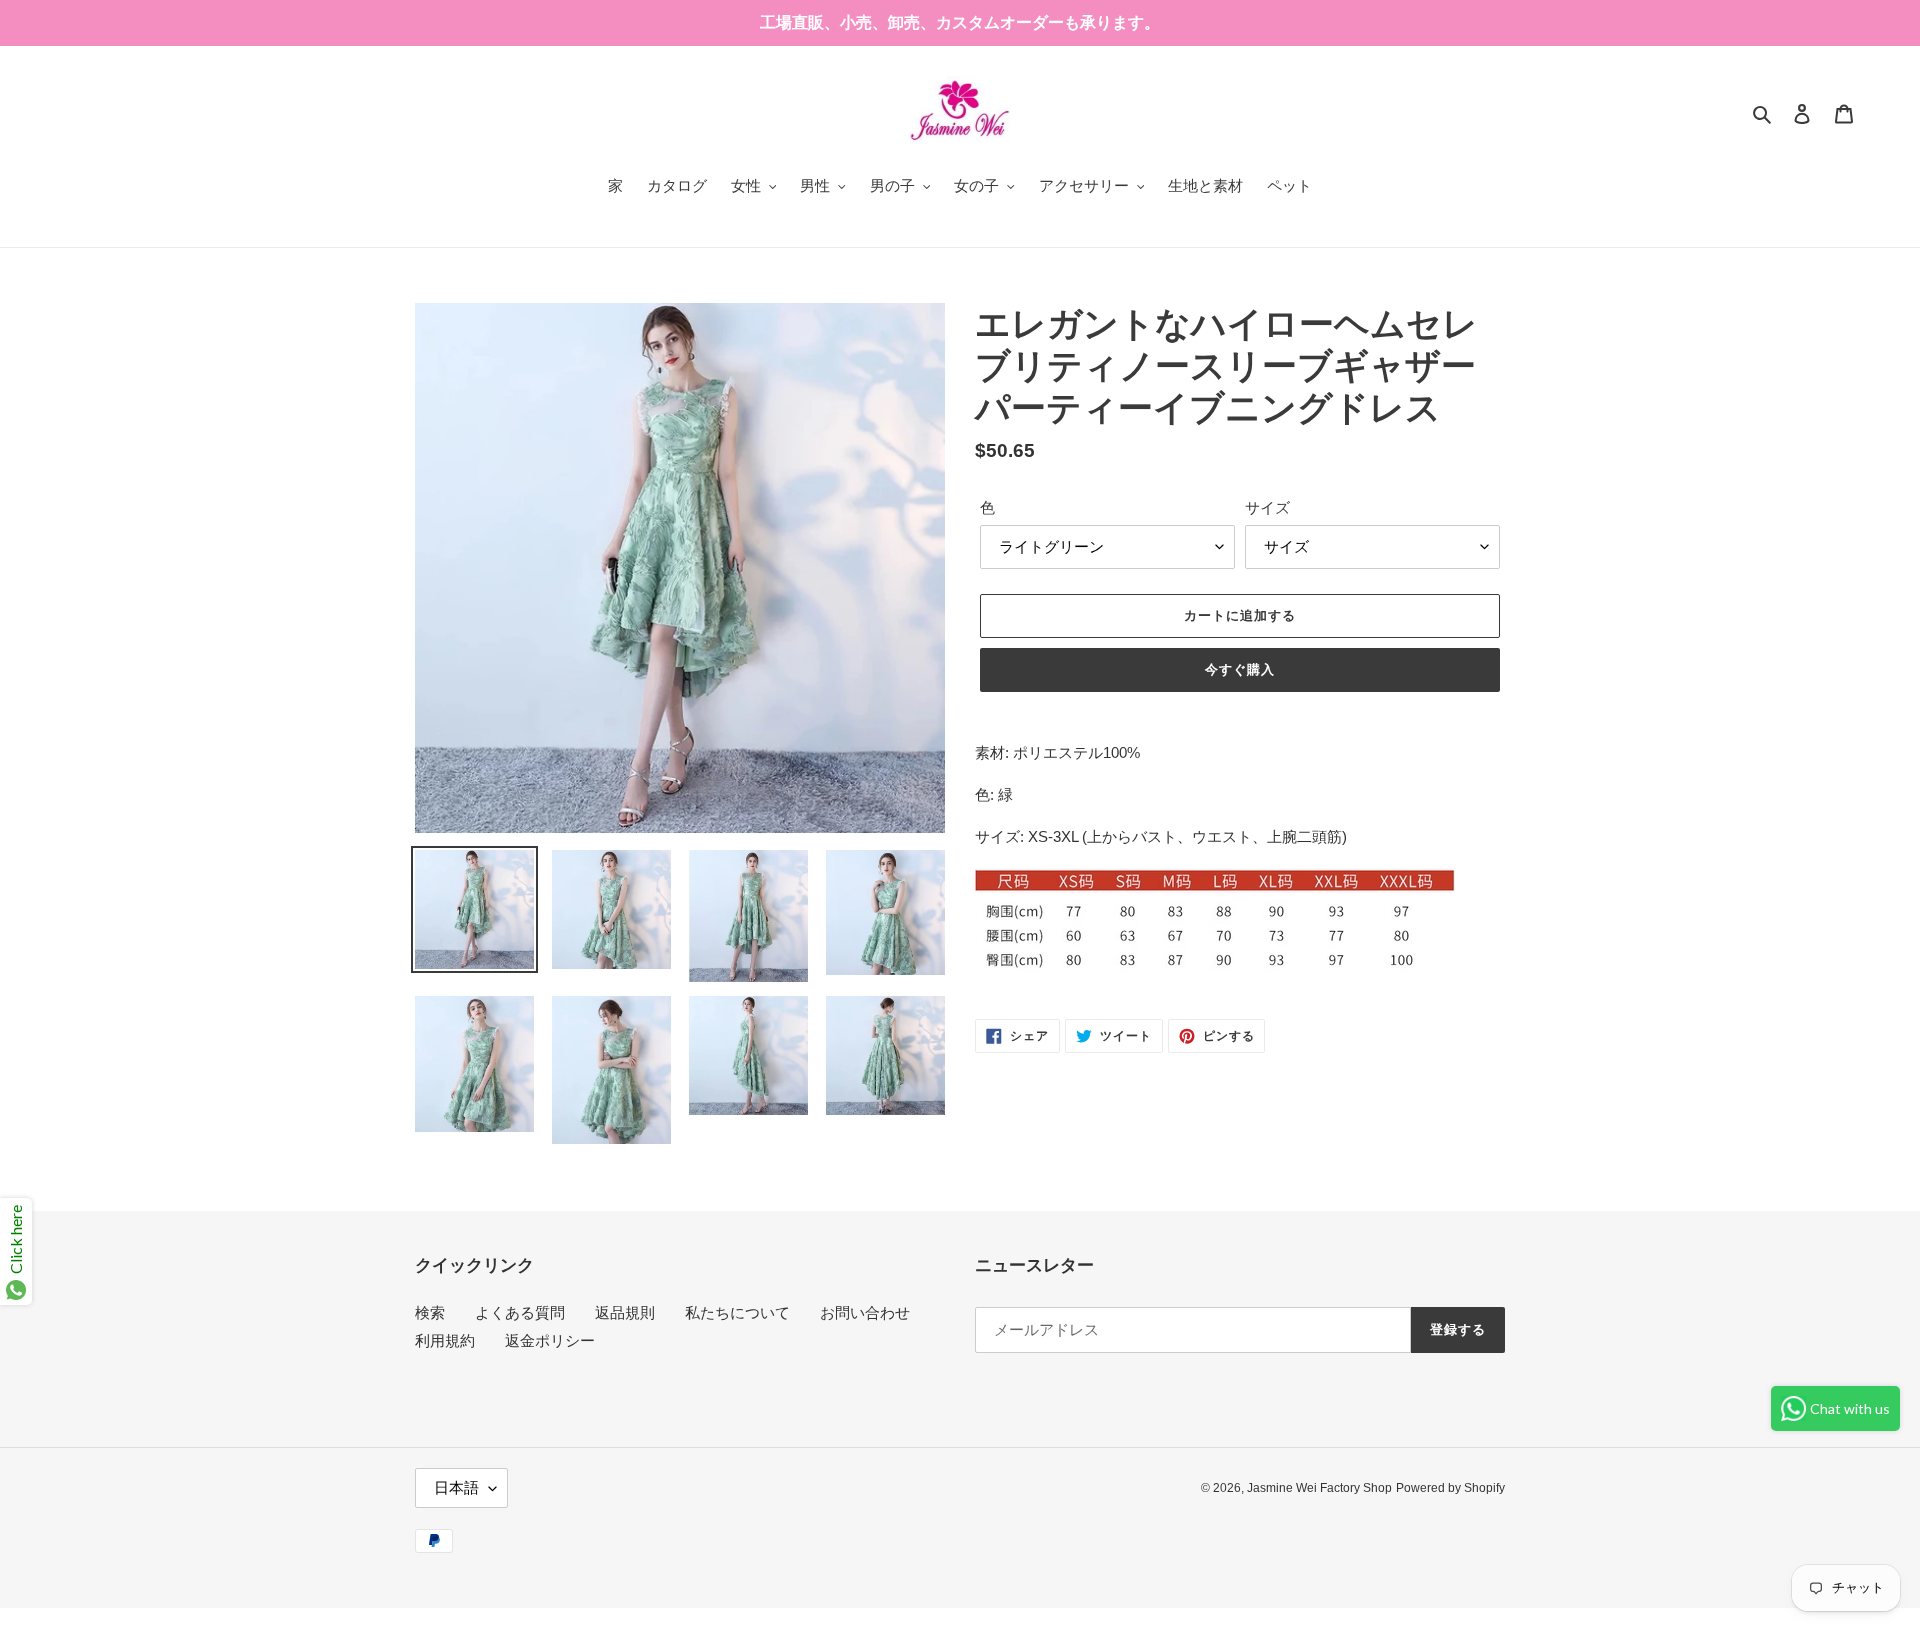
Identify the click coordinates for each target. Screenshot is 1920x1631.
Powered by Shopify (1450, 1488)
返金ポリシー (550, 1340)
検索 (430, 1312)
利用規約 (445, 1340)
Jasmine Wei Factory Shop (1319, 1488)
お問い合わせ (865, 1312)
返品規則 (625, 1312)
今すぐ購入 (1240, 669)
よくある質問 (520, 1312)
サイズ (1267, 507)
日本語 (456, 1487)
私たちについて (737, 1312)
